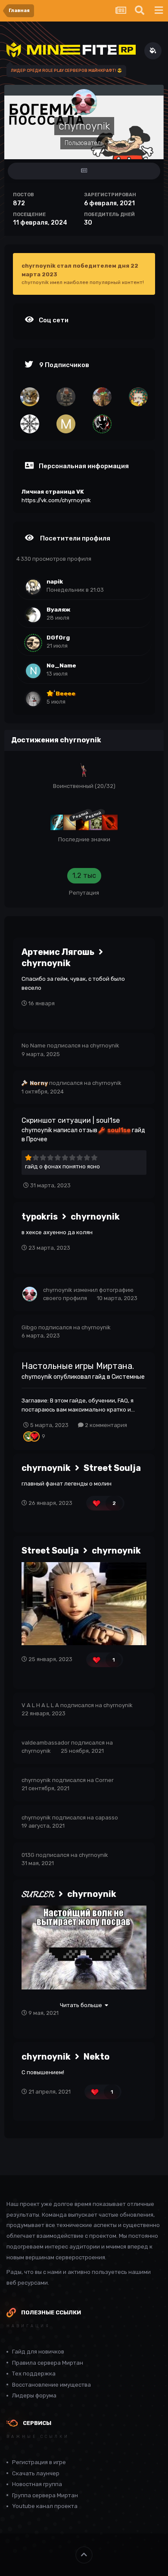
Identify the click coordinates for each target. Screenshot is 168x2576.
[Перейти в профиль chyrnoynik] (30, 1294)
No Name (34, 1046)
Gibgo (29, 1327)
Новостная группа (37, 2484)
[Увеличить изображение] (84, 1603)
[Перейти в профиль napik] (33, 587)
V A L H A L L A (40, 1705)
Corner (104, 1780)
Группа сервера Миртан (45, 2495)
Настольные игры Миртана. (78, 1366)
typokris (40, 1217)
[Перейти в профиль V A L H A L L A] (30, 424)
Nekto (96, 2057)
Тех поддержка (34, 2374)
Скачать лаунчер (36, 2473)
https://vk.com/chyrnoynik (56, 500)
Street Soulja (112, 1468)
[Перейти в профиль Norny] (102, 424)
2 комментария (105, 1425)
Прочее (37, 1139)
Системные (128, 1377)
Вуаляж (59, 609)
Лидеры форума (34, 2395)
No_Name (61, 665)
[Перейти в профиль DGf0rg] (33, 643)
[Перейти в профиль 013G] (30, 397)
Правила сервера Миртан (48, 2363)
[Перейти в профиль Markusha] (66, 424)
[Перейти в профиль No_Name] (33, 671)
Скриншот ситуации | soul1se (71, 1120)
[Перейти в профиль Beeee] (33, 699)
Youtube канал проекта (45, 2506)
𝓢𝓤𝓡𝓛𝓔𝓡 (38, 1894)
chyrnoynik (46, 963)
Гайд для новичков (38, 2352)
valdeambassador (46, 1743)
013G (28, 1855)
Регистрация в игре (39, 2462)
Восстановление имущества (51, 2385)
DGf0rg (58, 637)
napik (55, 581)
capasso (107, 1818)
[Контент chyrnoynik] (84, 171)
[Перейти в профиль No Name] (66, 397)
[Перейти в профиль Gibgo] (102, 397)
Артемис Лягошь (58, 952)
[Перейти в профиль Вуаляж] (33, 615)
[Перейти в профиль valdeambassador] (138, 397)
